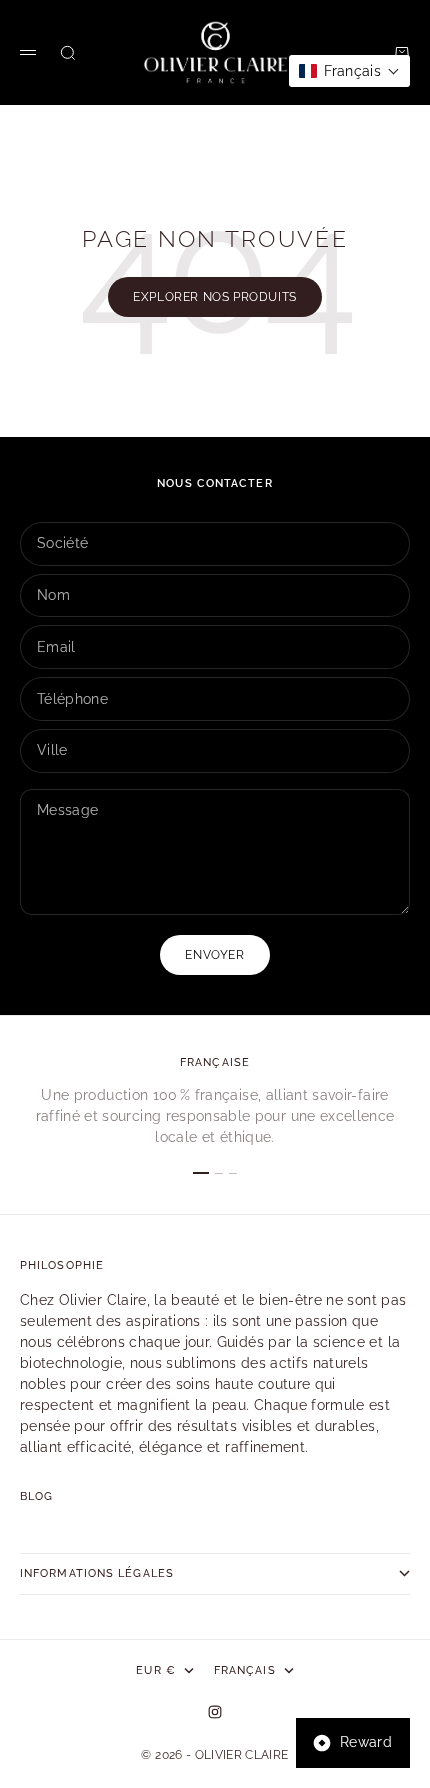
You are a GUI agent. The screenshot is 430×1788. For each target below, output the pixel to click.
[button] (349, 71)
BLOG (36, 1496)
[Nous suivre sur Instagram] (215, 1712)
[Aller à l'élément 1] (201, 1173)
